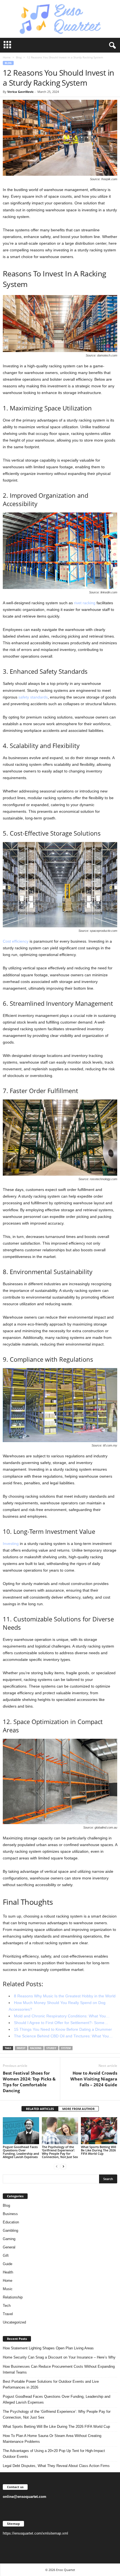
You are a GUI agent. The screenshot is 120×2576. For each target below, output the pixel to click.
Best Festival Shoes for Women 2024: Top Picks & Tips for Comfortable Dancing (29, 2082)
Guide (8, 2264)
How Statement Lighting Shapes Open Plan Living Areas (48, 2348)
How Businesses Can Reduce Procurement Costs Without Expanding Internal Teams (59, 2369)
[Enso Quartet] (60, 19)
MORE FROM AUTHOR (78, 2109)
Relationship (13, 2297)
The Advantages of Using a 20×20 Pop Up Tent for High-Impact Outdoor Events (54, 2454)
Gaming (9, 2239)
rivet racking (85, 603)
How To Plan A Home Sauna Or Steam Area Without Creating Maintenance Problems (52, 2439)
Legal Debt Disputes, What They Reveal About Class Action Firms (56, 2466)
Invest (21, 2048)
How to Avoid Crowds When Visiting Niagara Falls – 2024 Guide (94, 2079)
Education (11, 2222)
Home (7, 57)
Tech (7, 2306)
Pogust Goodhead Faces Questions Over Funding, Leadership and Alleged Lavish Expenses (21, 2152)
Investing (11, 1544)
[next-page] (63, 2166)
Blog (19, 57)
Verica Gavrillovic (21, 92)
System (66, 2048)
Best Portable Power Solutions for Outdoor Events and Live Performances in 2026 (51, 2384)
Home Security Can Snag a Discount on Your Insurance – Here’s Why (59, 2357)
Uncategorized (14, 2322)
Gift (6, 2256)
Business (10, 2214)
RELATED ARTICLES (40, 2109)
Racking (36, 2048)
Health (8, 2272)
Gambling (10, 2231)
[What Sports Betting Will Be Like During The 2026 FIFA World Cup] (99, 2131)
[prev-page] (57, 2166)
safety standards (33, 697)
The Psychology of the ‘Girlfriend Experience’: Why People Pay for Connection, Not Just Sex (60, 2152)
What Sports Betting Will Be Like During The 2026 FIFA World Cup (99, 2150)
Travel (8, 2314)
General (9, 2247)
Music (8, 2289)
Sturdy (51, 2048)
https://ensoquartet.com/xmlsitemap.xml (35, 2533)
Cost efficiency (16, 941)
